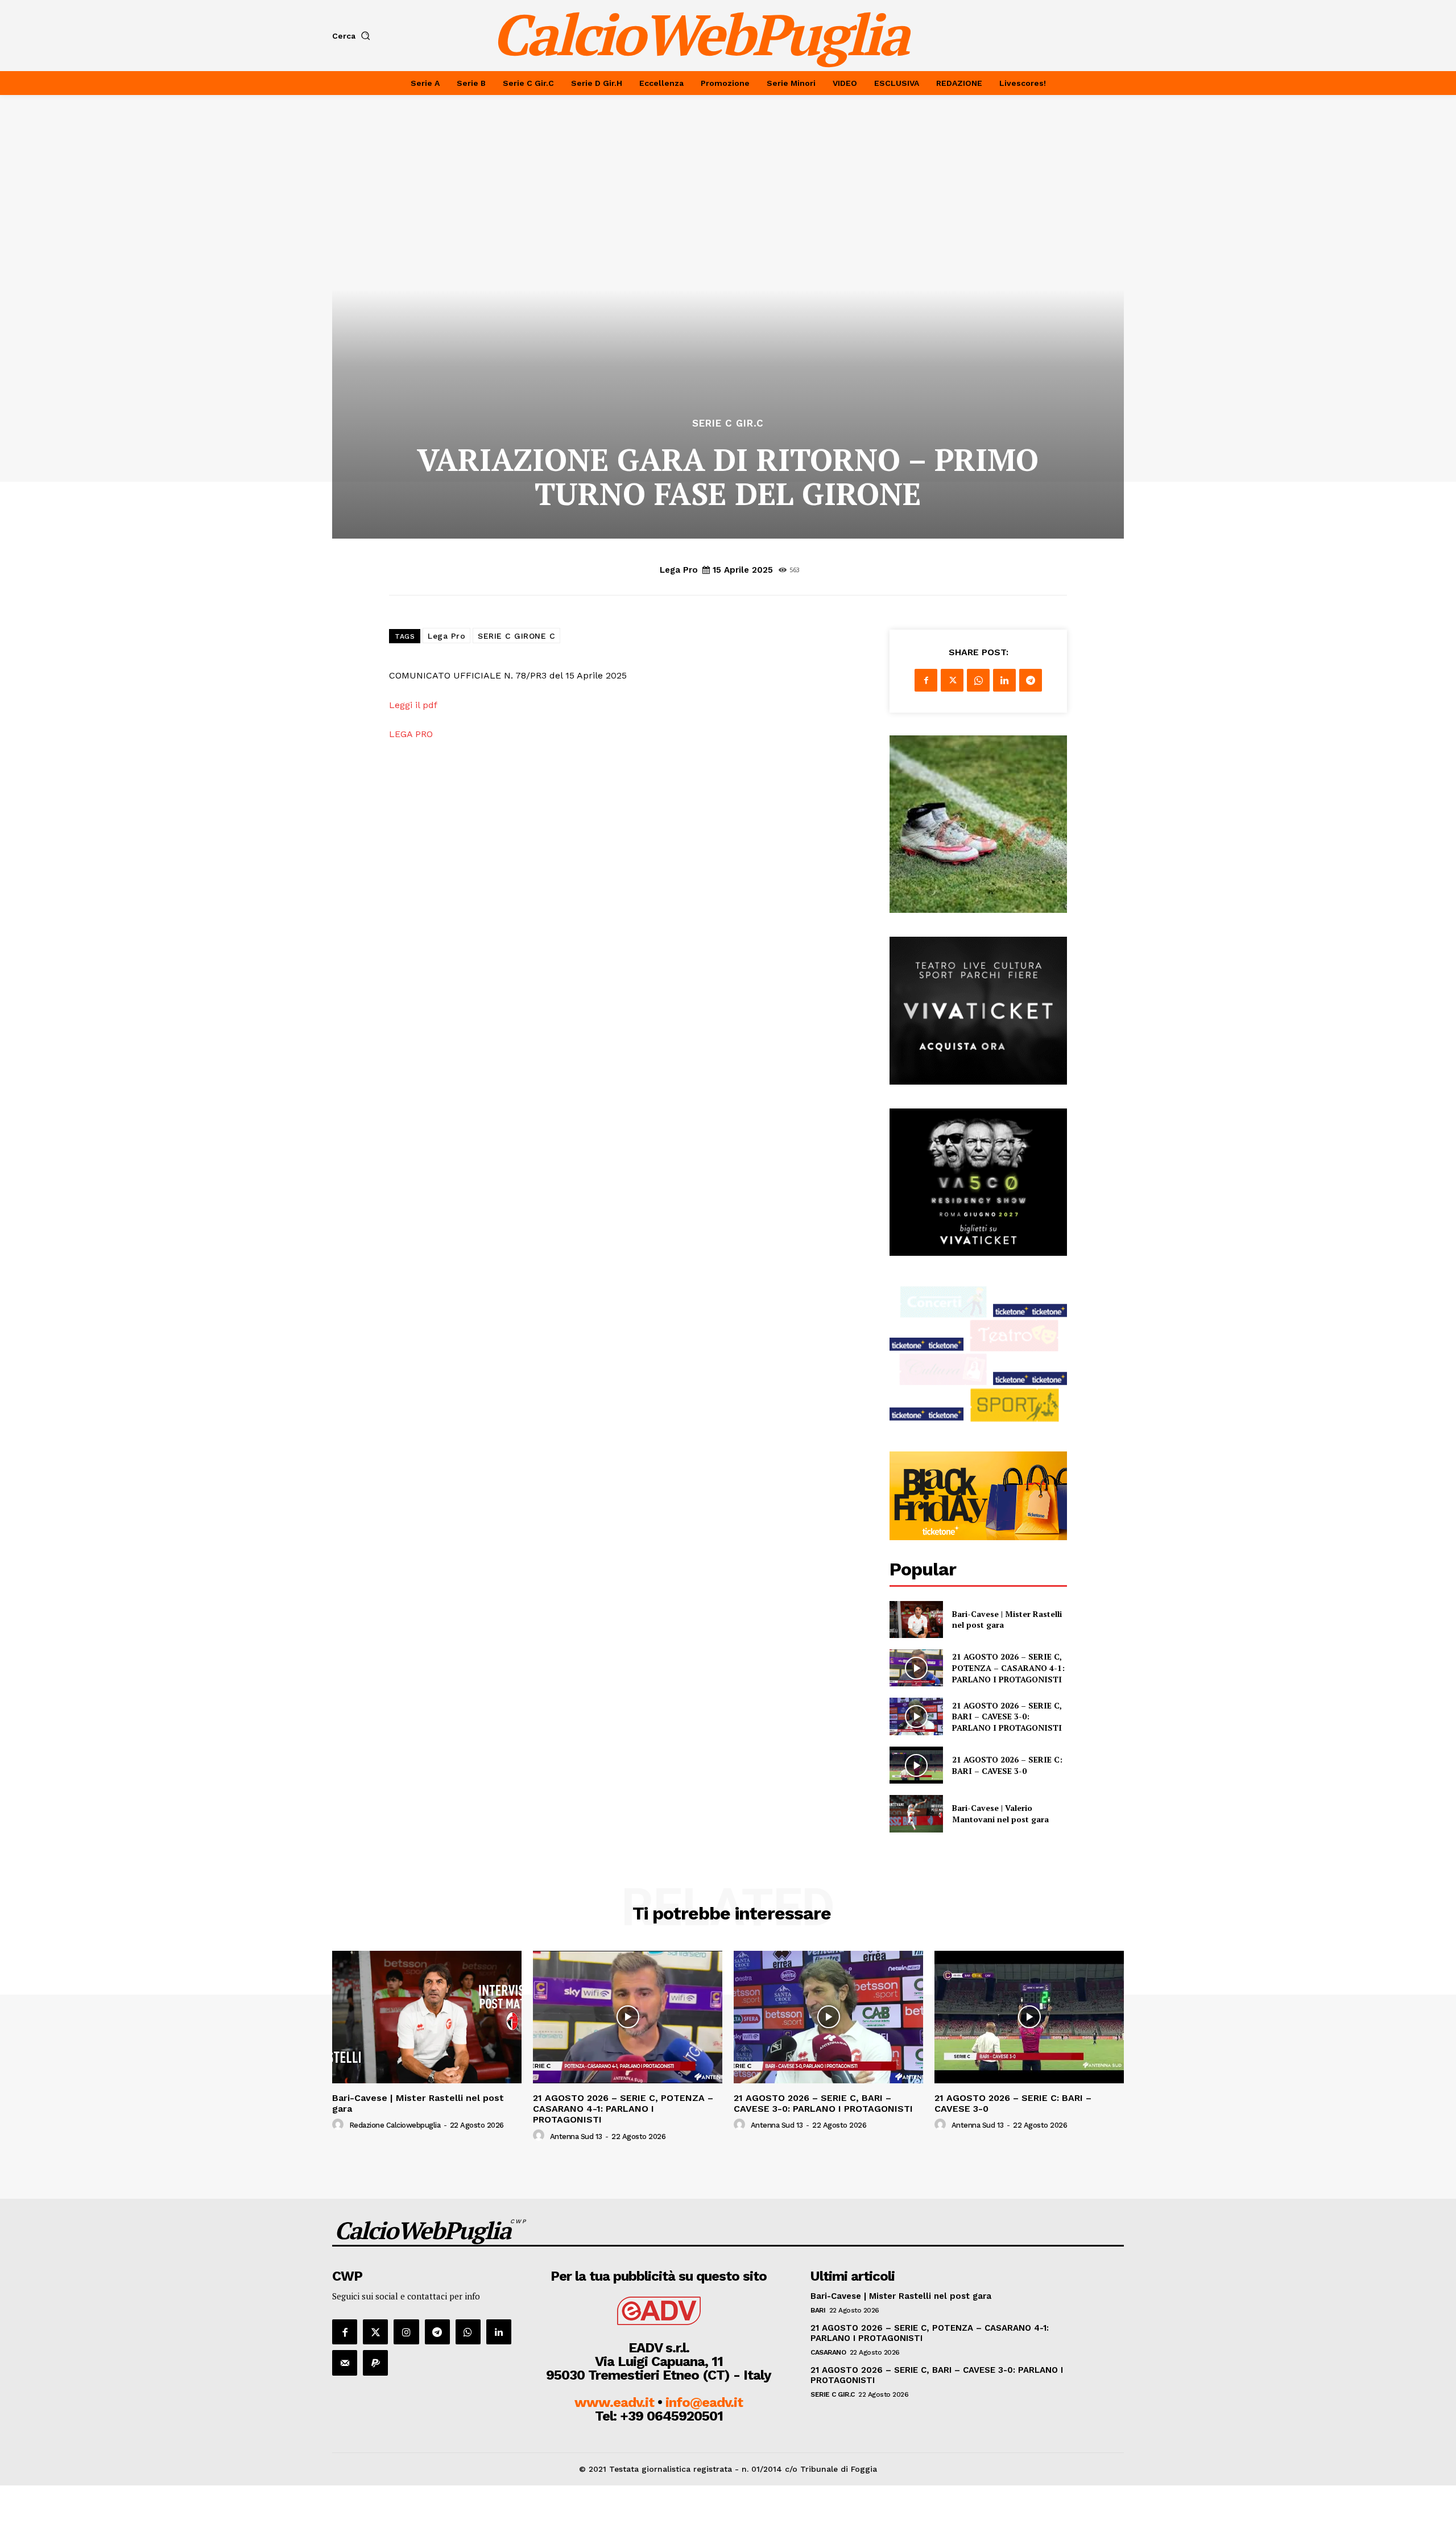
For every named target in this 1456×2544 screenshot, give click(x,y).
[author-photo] (340, 2125)
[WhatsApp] (978, 680)
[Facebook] (926, 680)
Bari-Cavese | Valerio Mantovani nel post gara (1000, 1813)
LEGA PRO (411, 734)
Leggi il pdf (415, 705)
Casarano (828, 2352)
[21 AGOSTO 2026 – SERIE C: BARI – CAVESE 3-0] (916, 1765)
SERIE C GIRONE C (516, 636)
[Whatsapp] (468, 2332)
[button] (353, 36)
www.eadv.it (614, 2402)
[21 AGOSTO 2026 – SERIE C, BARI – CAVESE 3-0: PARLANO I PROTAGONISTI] (916, 1716)
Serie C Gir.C (728, 423)
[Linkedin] (1004, 680)
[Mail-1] (345, 2363)
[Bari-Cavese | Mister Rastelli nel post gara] (916, 1620)
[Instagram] (406, 2332)
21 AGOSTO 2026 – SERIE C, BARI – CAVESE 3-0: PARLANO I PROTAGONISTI (1007, 1716)
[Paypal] (375, 2363)
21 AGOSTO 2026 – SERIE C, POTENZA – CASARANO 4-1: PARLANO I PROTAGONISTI (1008, 1668)
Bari (818, 2310)
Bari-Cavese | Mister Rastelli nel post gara (418, 2103)
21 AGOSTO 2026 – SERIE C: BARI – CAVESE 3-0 (1007, 1765)
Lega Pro (679, 570)
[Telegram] (1031, 680)
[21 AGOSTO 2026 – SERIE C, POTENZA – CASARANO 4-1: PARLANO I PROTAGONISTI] (916, 1668)
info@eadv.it (704, 2402)
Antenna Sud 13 (576, 2136)
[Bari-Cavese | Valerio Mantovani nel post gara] (916, 1813)
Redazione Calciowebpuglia (395, 2125)
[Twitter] (952, 680)
